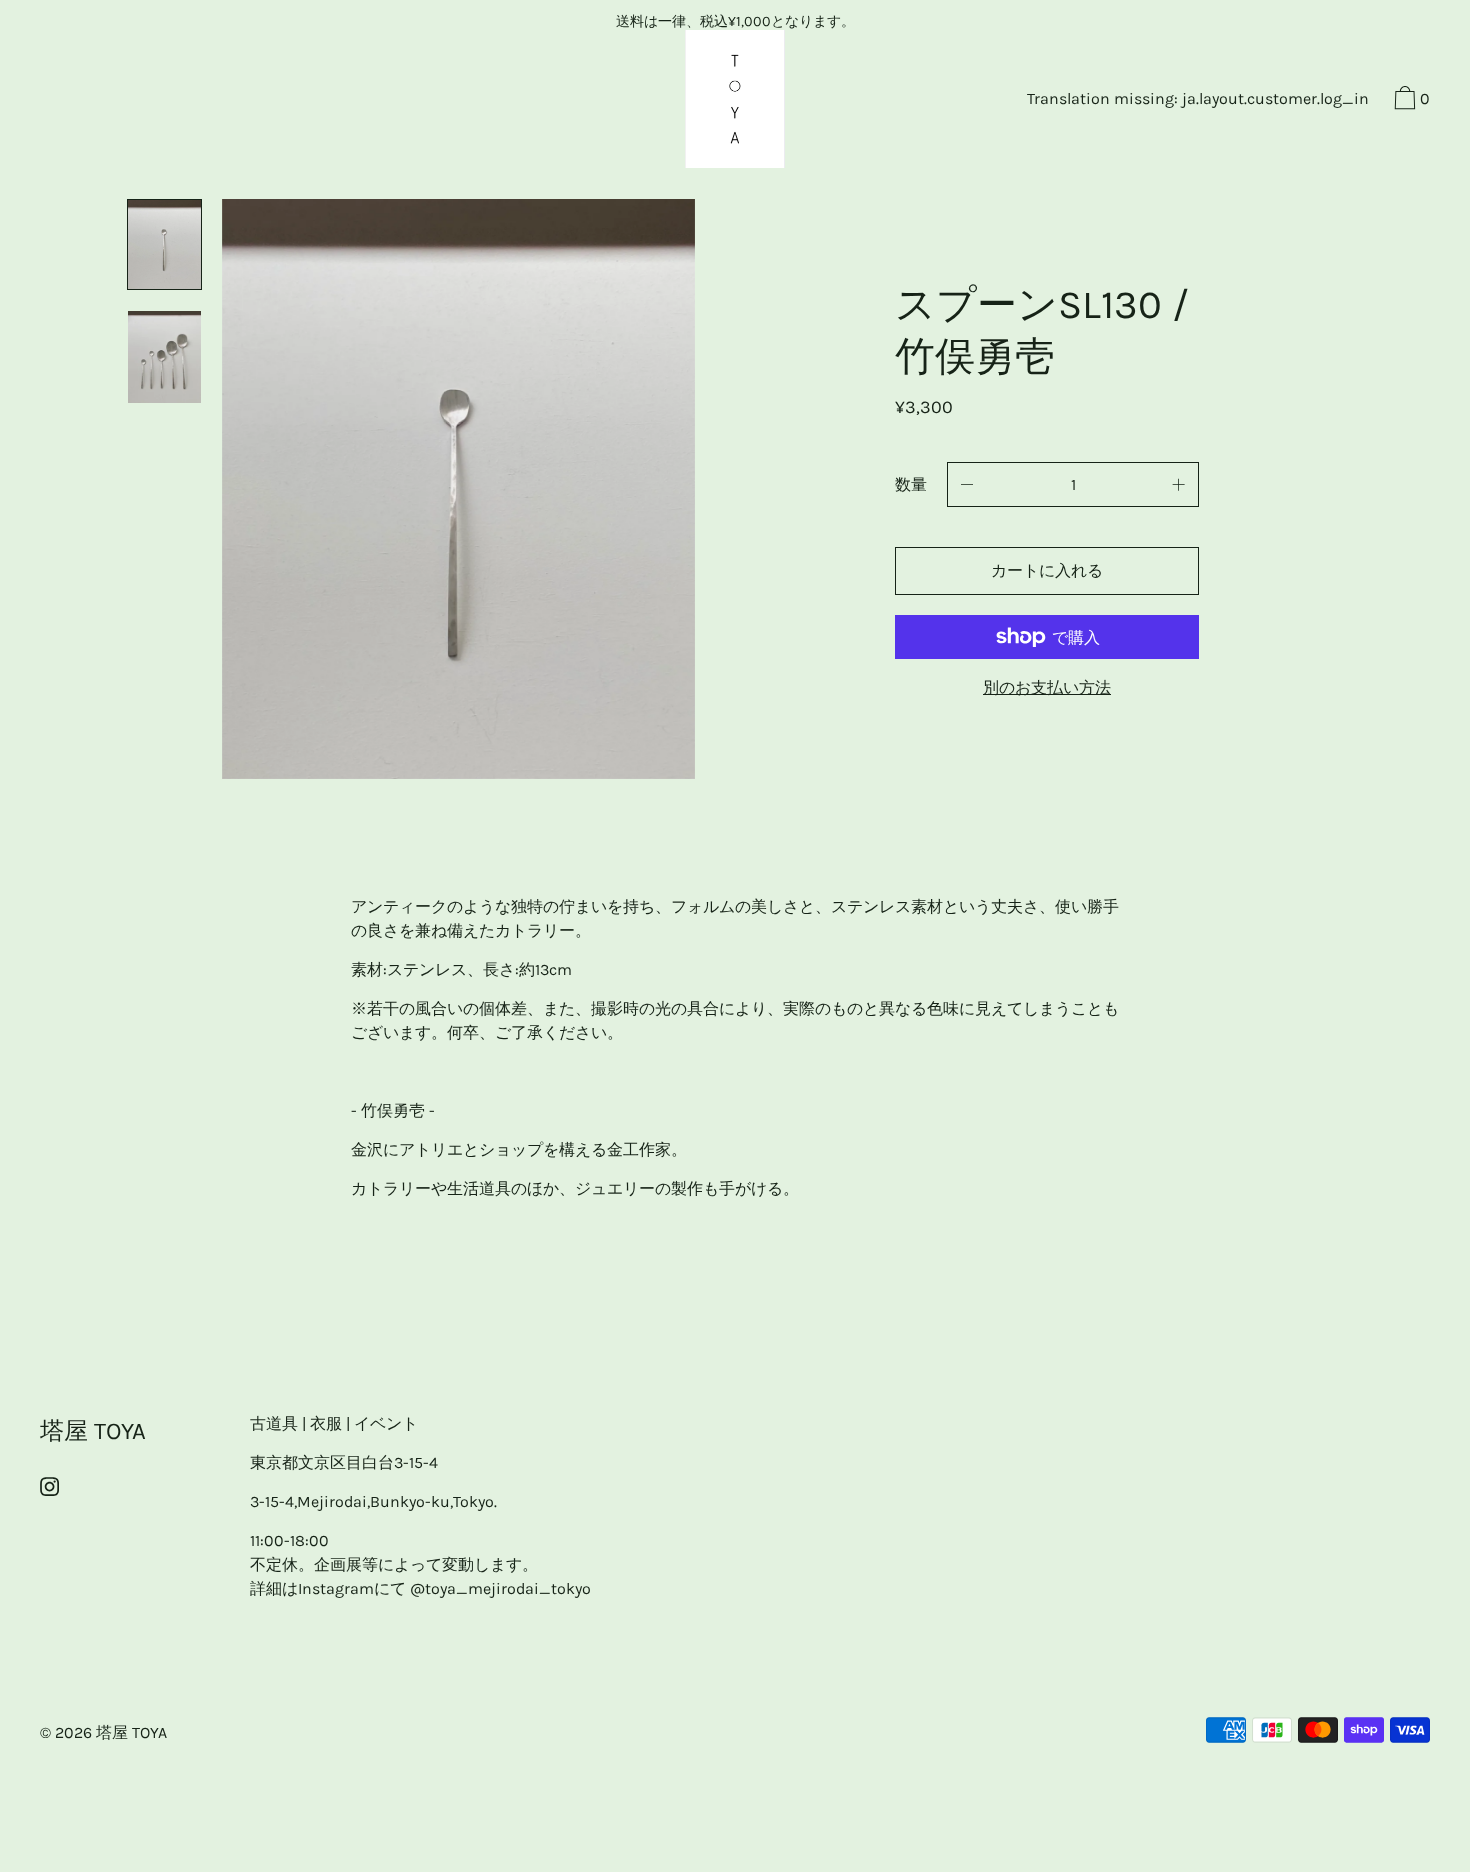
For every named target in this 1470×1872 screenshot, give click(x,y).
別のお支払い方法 (1047, 687)
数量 (911, 484)
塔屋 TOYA (93, 1431)
